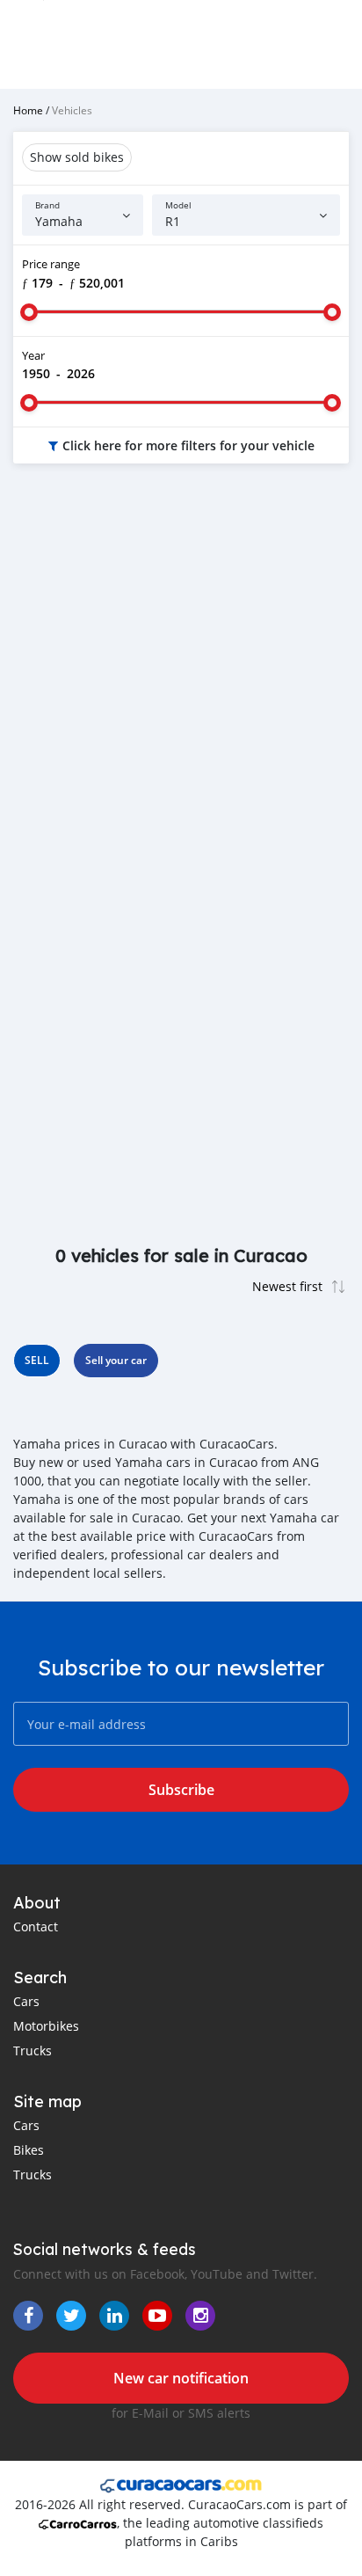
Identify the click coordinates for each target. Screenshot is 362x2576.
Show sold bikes (77, 157)
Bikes (29, 2150)
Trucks (33, 2051)
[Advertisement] (181, 675)
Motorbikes (46, 2026)
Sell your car (116, 1360)
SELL (37, 1360)
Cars (26, 2001)
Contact (36, 1927)
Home (28, 110)
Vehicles (72, 110)
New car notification (181, 2378)
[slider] (29, 312)
